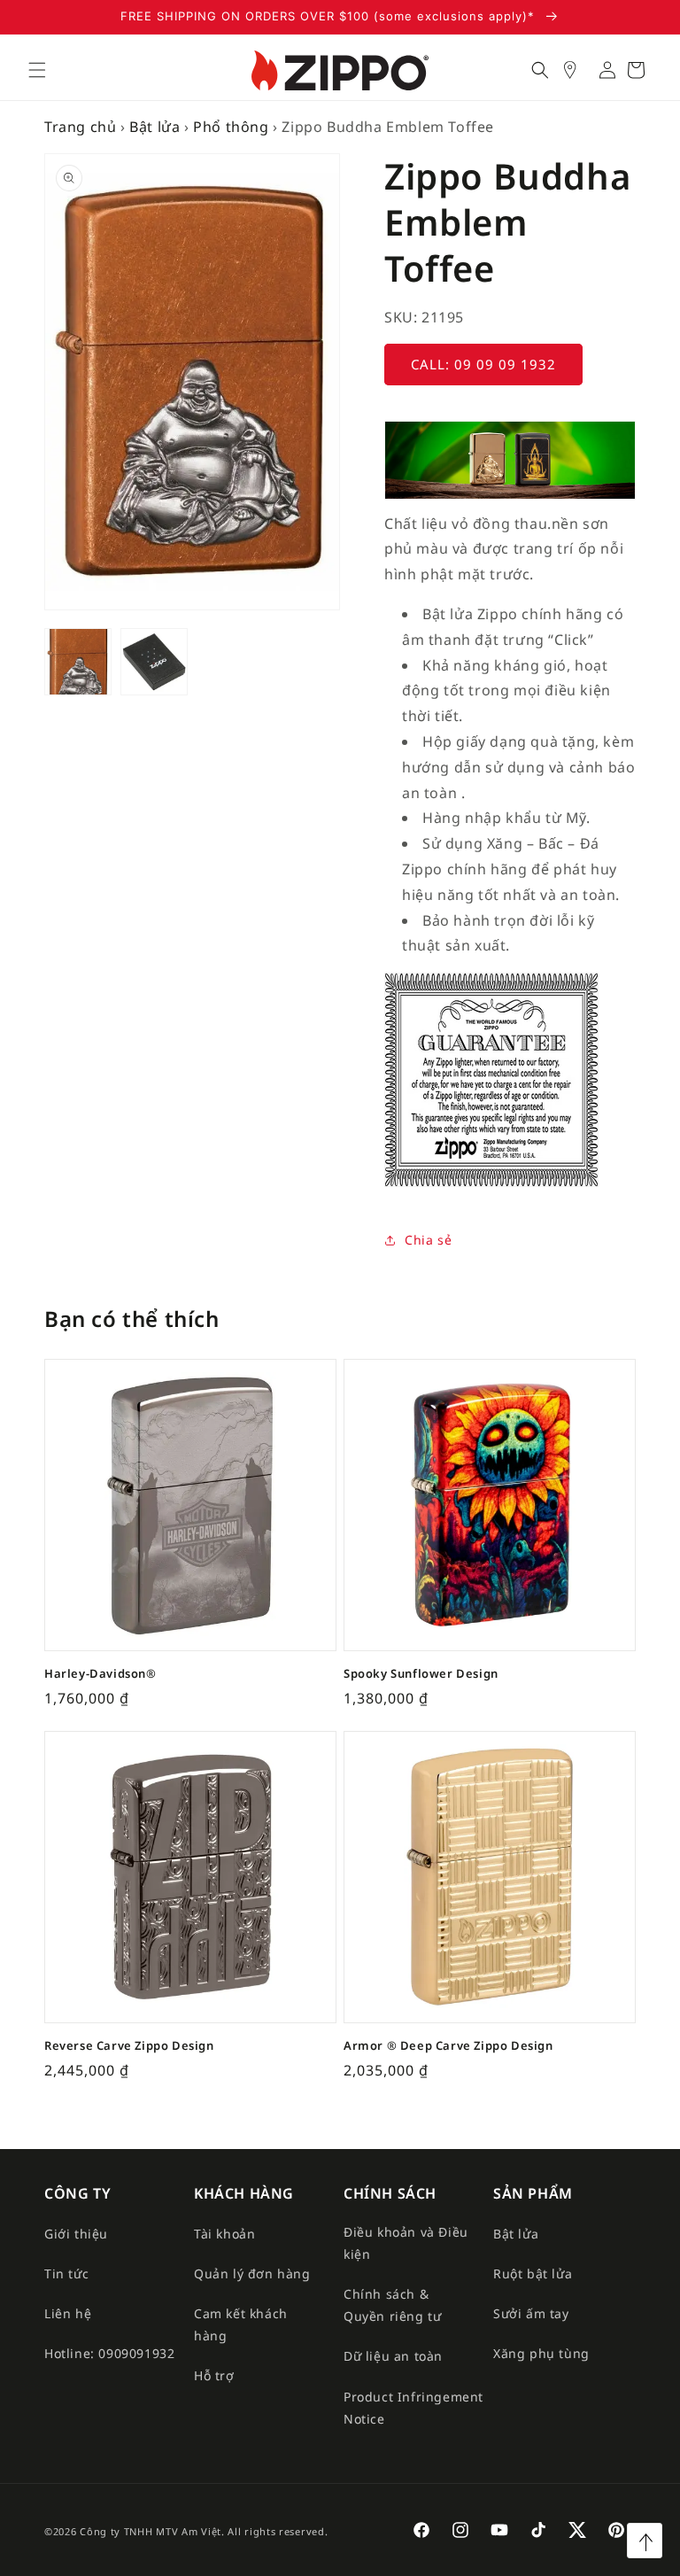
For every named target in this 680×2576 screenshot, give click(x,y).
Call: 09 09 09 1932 (483, 364)
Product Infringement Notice (413, 2408)
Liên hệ (68, 2313)
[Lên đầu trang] (645, 2541)
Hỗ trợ (214, 2375)
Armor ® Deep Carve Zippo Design (448, 2046)
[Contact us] (579, 70)
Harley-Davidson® (100, 1674)
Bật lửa (155, 127)
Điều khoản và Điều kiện (406, 2243)
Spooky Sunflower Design (421, 1674)
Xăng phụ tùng (541, 2353)
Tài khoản (224, 2234)
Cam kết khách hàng (241, 2324)
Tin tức (66, 2273)
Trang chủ (80, 127)
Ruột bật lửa (533, 2273)
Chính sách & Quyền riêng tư (392, 2305)
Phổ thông (231, 127)
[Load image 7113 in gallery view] (78, 662)
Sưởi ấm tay (531, 2313)
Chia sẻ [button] (428, 1240)
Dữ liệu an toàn (393, 2356)
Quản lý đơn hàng (252, 2273)
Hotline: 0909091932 (109, 2353)
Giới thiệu (76, 2234)
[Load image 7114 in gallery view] (154, 662)
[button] (37, 70)
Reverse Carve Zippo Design (129, 2046)
